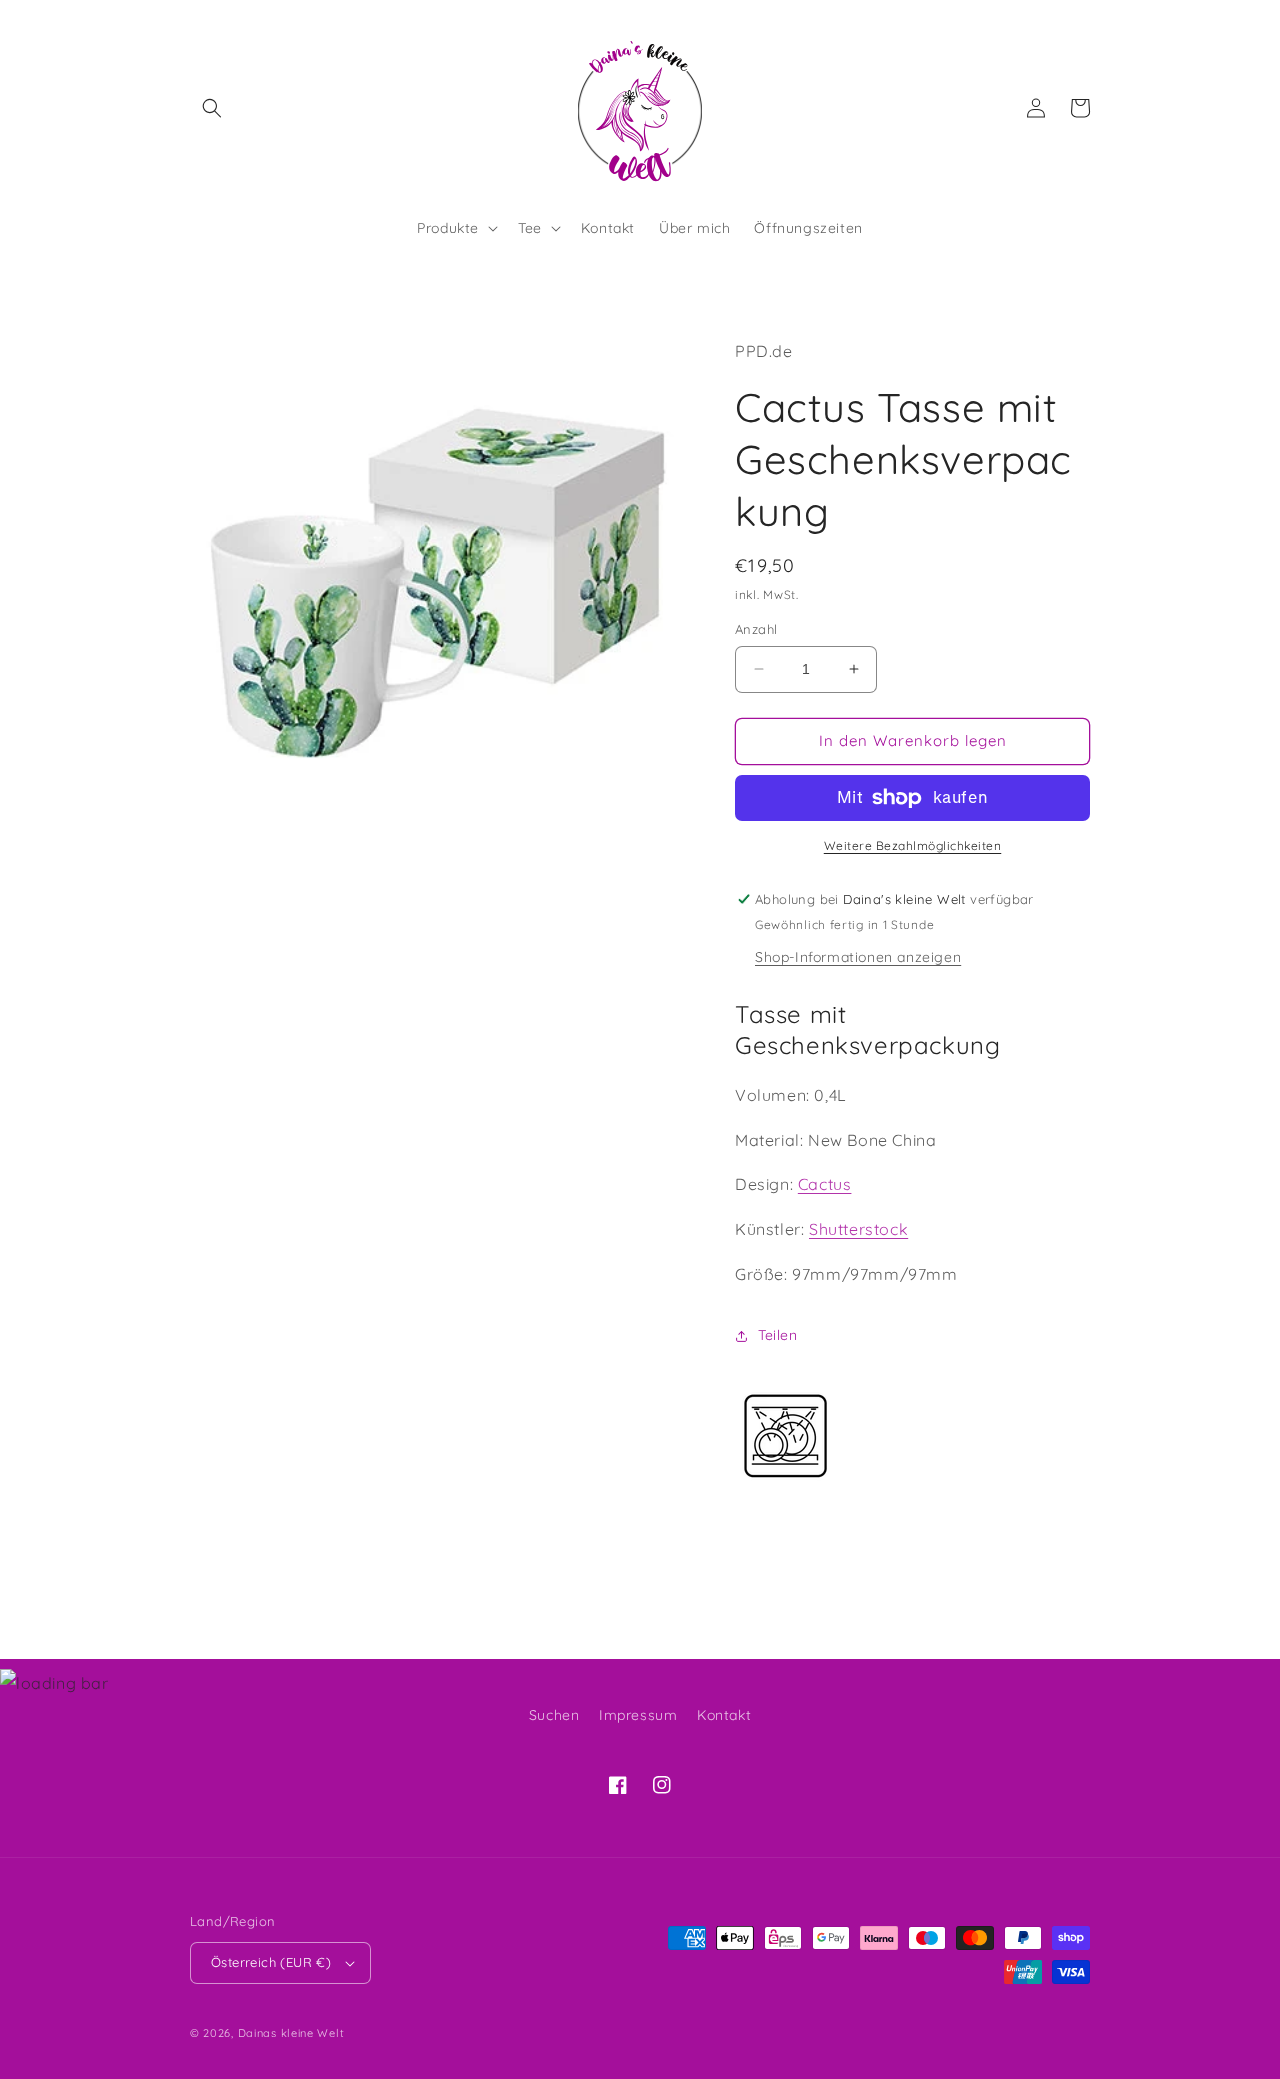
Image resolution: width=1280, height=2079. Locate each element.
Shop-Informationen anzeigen (858, 957)
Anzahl (756, 629)
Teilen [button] (778, 1335)
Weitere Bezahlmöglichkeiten (913, 845)
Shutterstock (858, 1229)
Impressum (638, 1715)
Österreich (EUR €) (271, 1962)
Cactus (825, 1184)
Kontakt (724, 1715)
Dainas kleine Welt (291, 2033)
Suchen (554, 1715)
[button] (212, 108)
